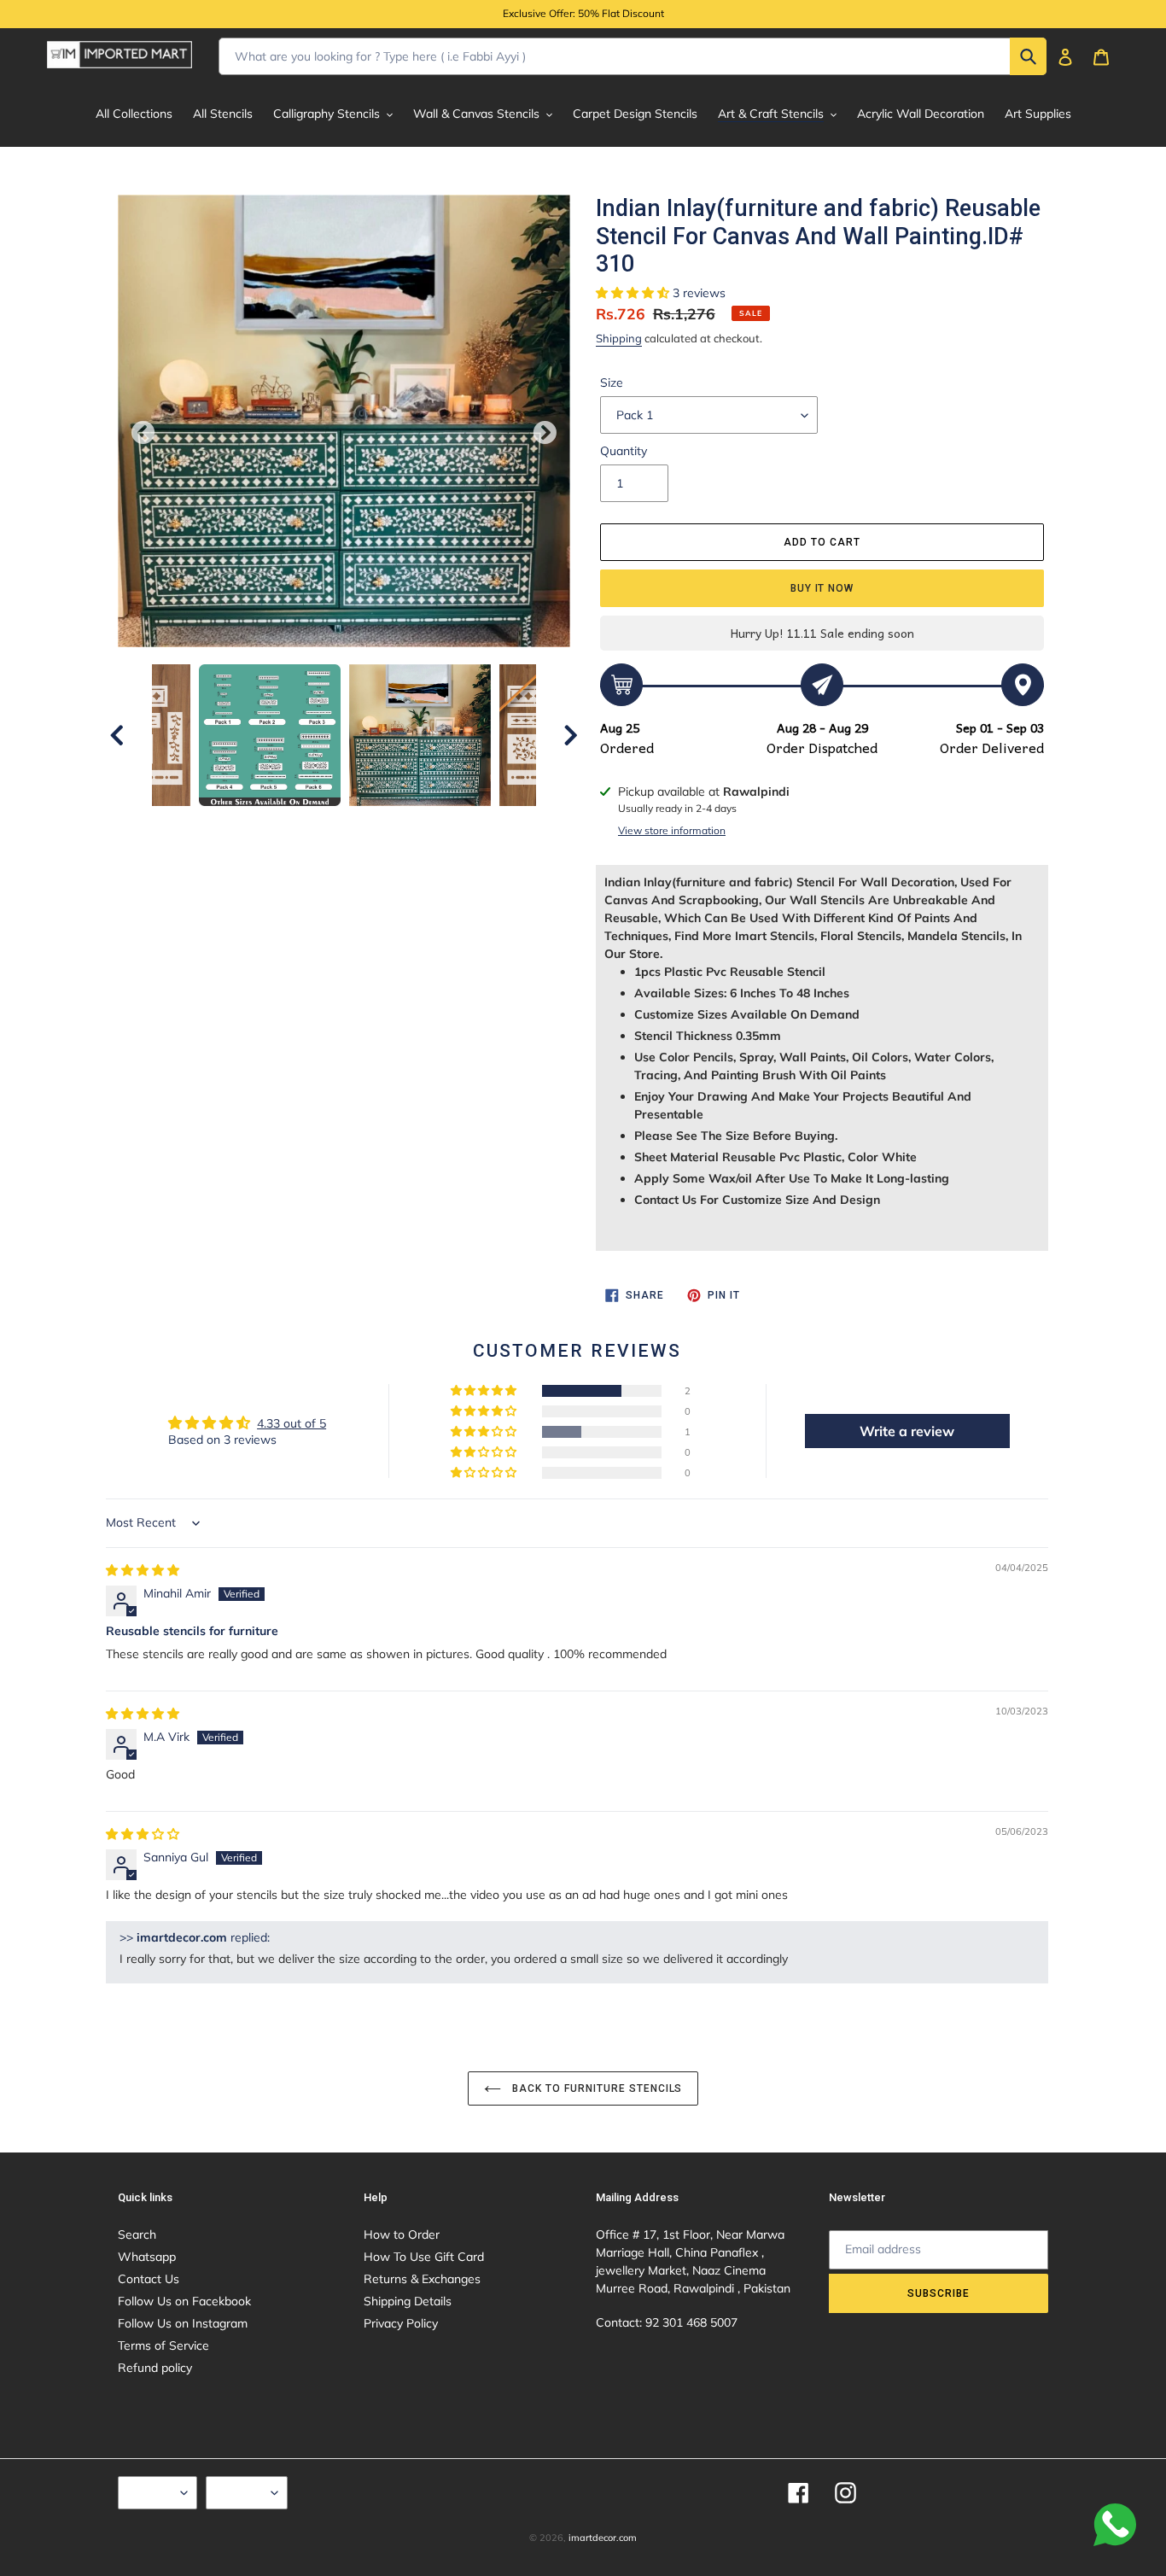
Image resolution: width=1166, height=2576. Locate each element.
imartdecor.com (603, 2538)
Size (612, 383)
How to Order (402, 2234)
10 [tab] (459, 871)
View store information (672, 830)
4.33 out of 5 (291, 1423)
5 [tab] (331, 871)
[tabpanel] (420, 735)
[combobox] (633, 56)
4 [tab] (306, 871)
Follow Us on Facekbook (184, 2301)
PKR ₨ (242, 2492)
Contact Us (149, 2279)
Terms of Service (163, 2345)
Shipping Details (408, 2301)
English (153, 2492)
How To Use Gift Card (424, 2257)
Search (137, 2234)
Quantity (624, 451)
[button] (634, 293)
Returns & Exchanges (422, 2279)
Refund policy (155, 2368)
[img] (143, 1570)
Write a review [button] (907, 1431)
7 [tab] (382, 871)
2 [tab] (254, 871)
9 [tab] (434, 871)
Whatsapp (147, 2257)
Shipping (619, 338)
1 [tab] (229, 871)
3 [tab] (280, 871)
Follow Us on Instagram (183, 2323)
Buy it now (822, 588)
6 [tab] (357, 871)
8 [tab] (408, 871)
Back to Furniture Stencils (596, 2088)
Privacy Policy (401, 2323)
